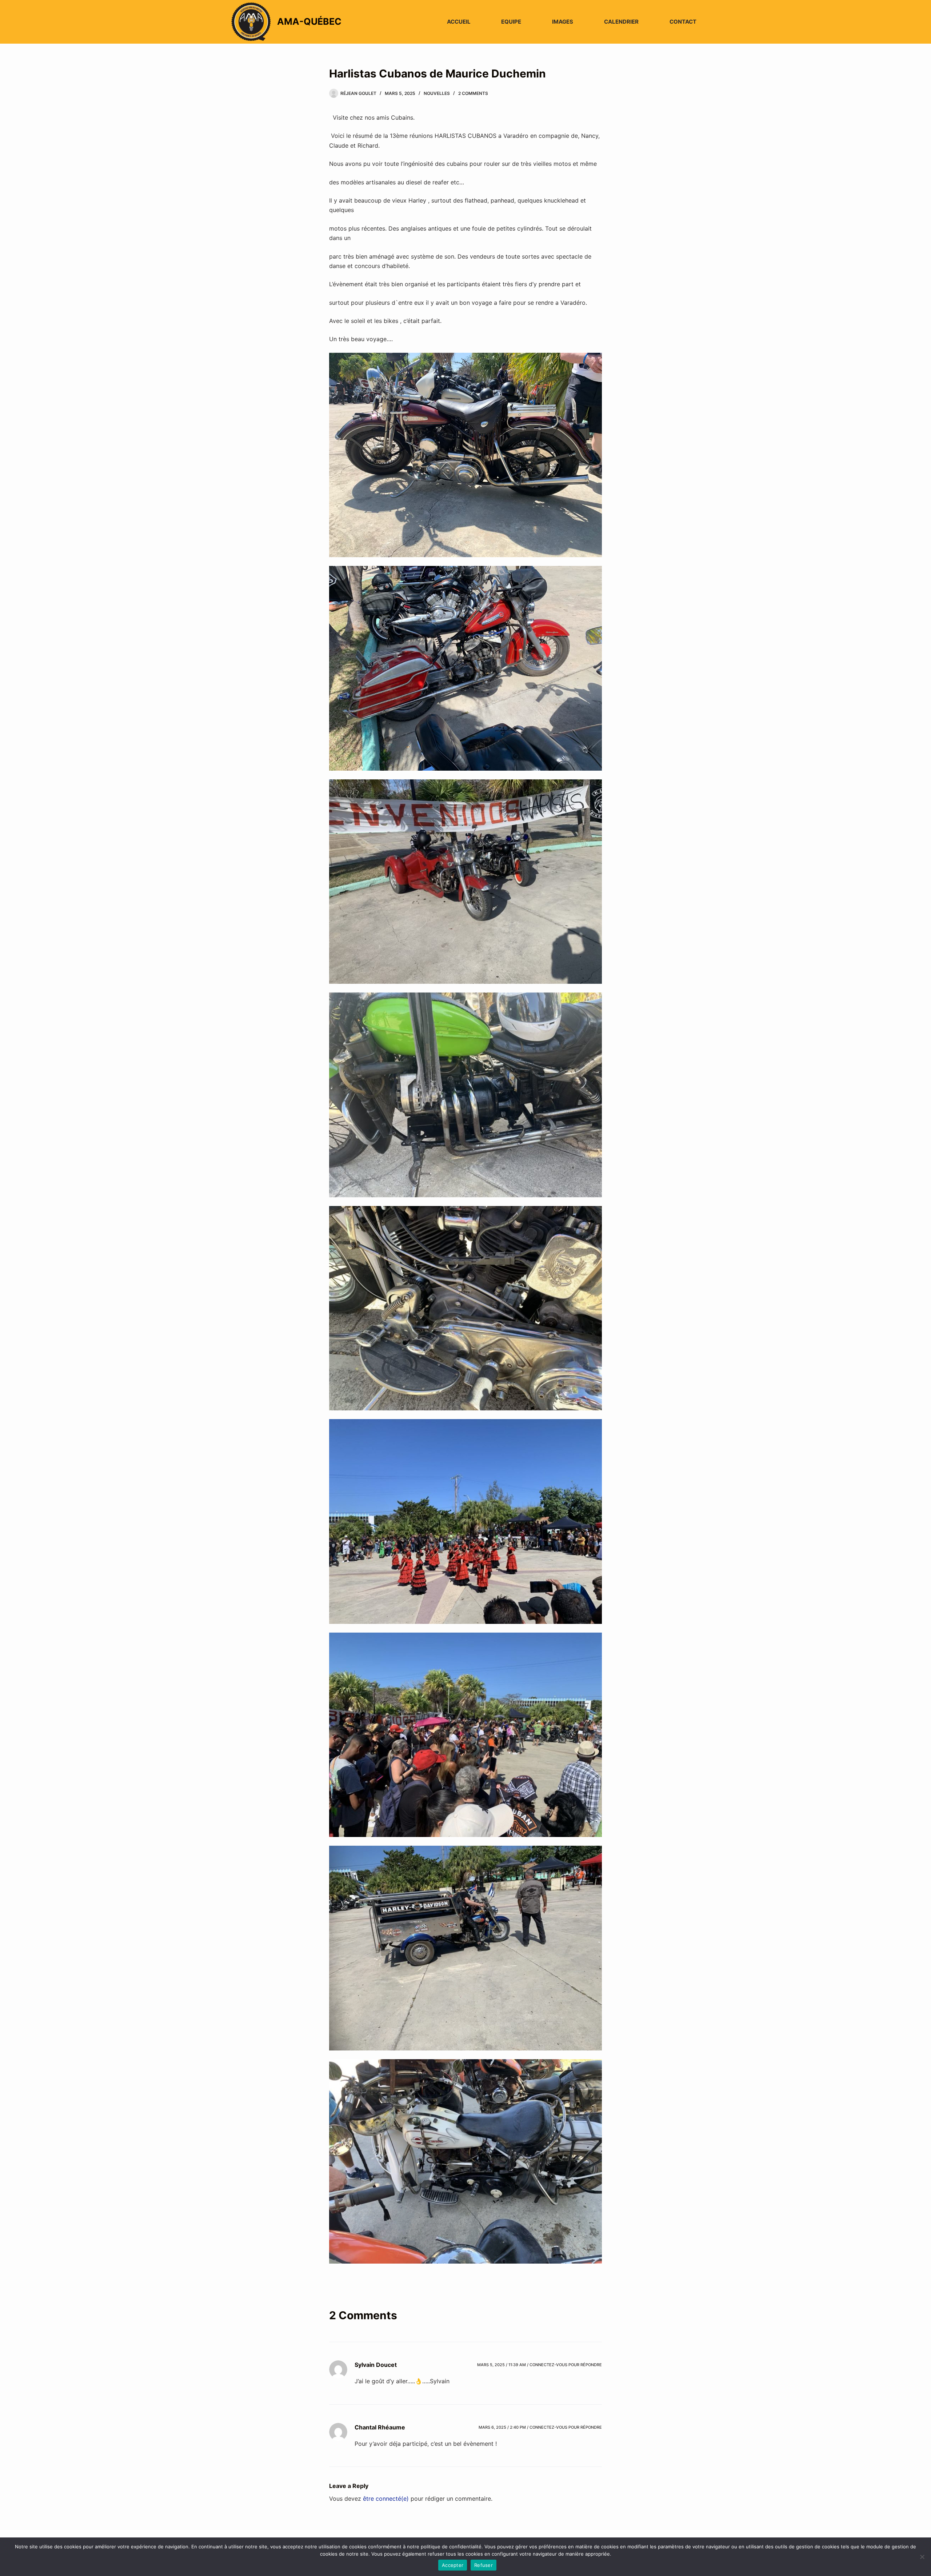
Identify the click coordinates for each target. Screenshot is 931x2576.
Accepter (453, 2565)
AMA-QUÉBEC (309, 21)
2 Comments (473, 93)
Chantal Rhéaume (380, 2427)
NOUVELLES (437, 93)
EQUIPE (511, 22)
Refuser (484, 2565)
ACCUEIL (459, 22)
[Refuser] (922, 2557)
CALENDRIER (621, 22)
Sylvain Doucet (376, 2365)
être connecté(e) (386, 2499)
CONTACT (683, 22)
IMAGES (563, 22)
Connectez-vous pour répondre (566, 2365)
